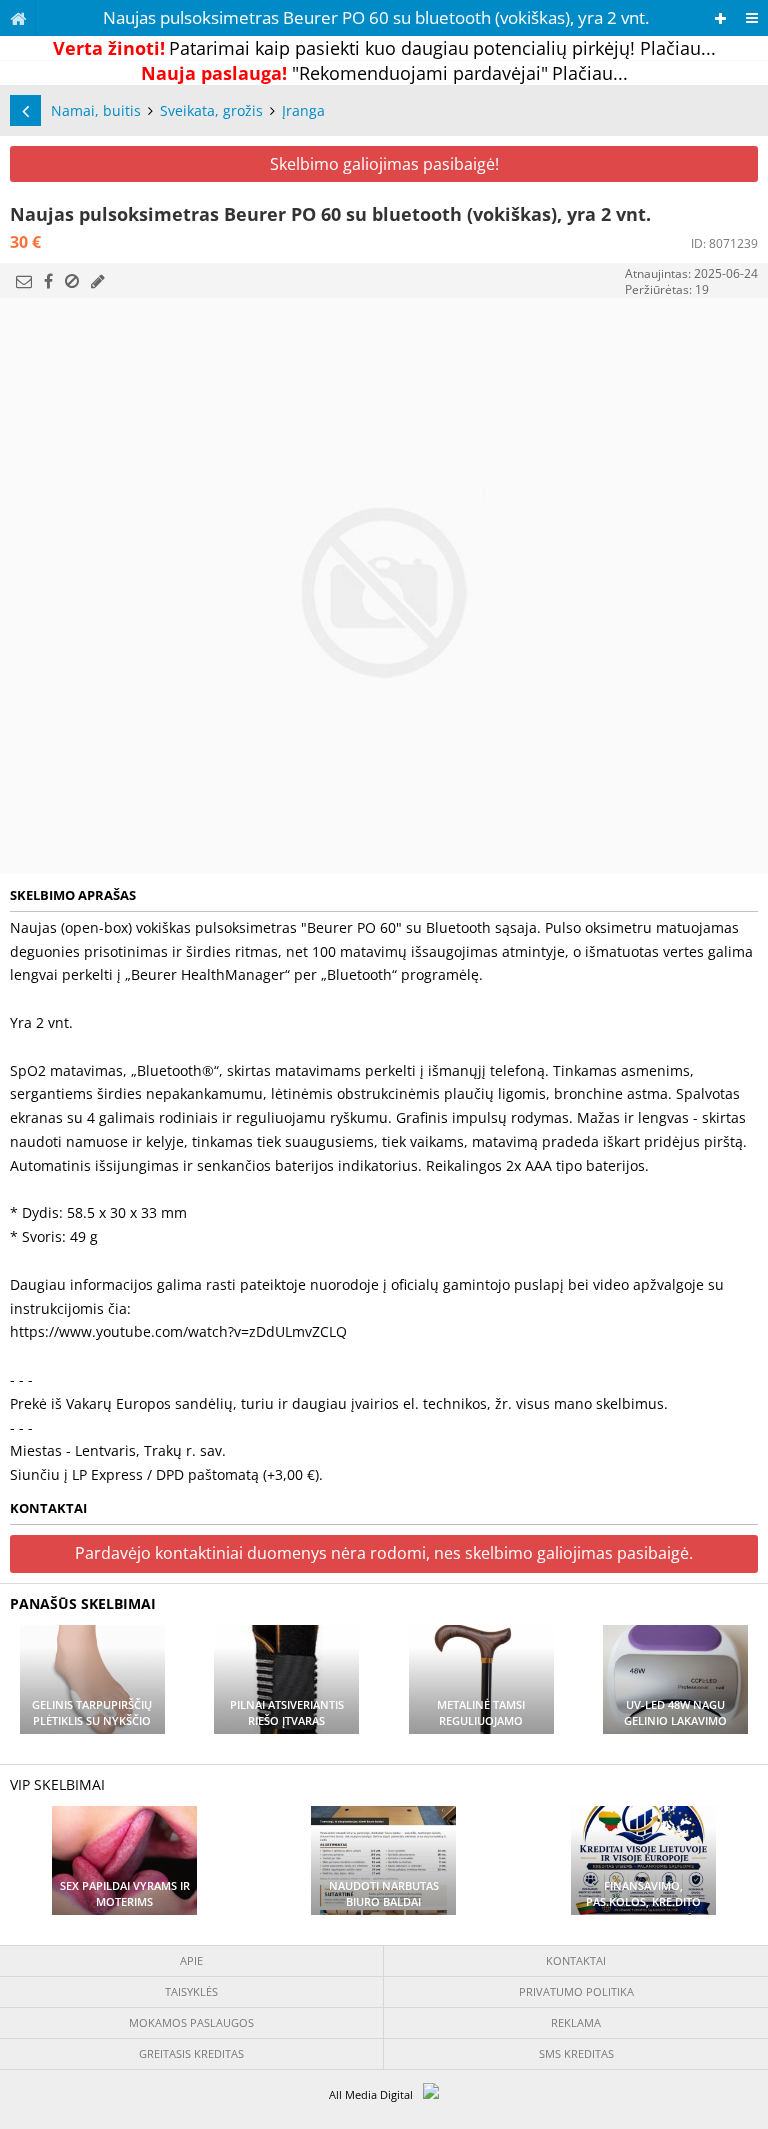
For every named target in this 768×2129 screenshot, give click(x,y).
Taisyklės (191, 1991)
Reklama (576, 2022)
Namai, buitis (96, 110)
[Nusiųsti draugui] (24, 281)
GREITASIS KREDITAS (191, 2053)
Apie (191, 1960)
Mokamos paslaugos (191, 2022)
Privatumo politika (576, 1991)
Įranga (303, 110)
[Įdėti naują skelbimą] (720, 18)
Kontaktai (576, 1960)
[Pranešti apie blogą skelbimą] (72, 281)
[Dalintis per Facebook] (48, 281)
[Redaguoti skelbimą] (98, 281)
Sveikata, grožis (211, 110)
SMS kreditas (576, 2053)
